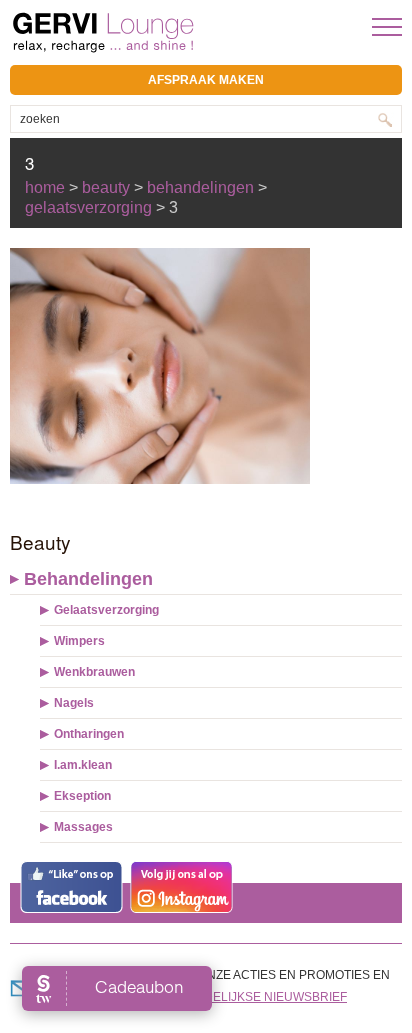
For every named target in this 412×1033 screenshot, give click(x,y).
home (45, 187)
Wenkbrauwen (94, 672)
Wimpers (79, 641)
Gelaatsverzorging (106, 610)
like (71, 887)
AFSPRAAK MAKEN (206, 80)
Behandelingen (88, 579)
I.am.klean (83, 765)
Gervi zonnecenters (153, 32)
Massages (83, 827)
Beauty (106, 187)
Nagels (74, 703)
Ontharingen (89, 734)
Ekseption (82, 796)
